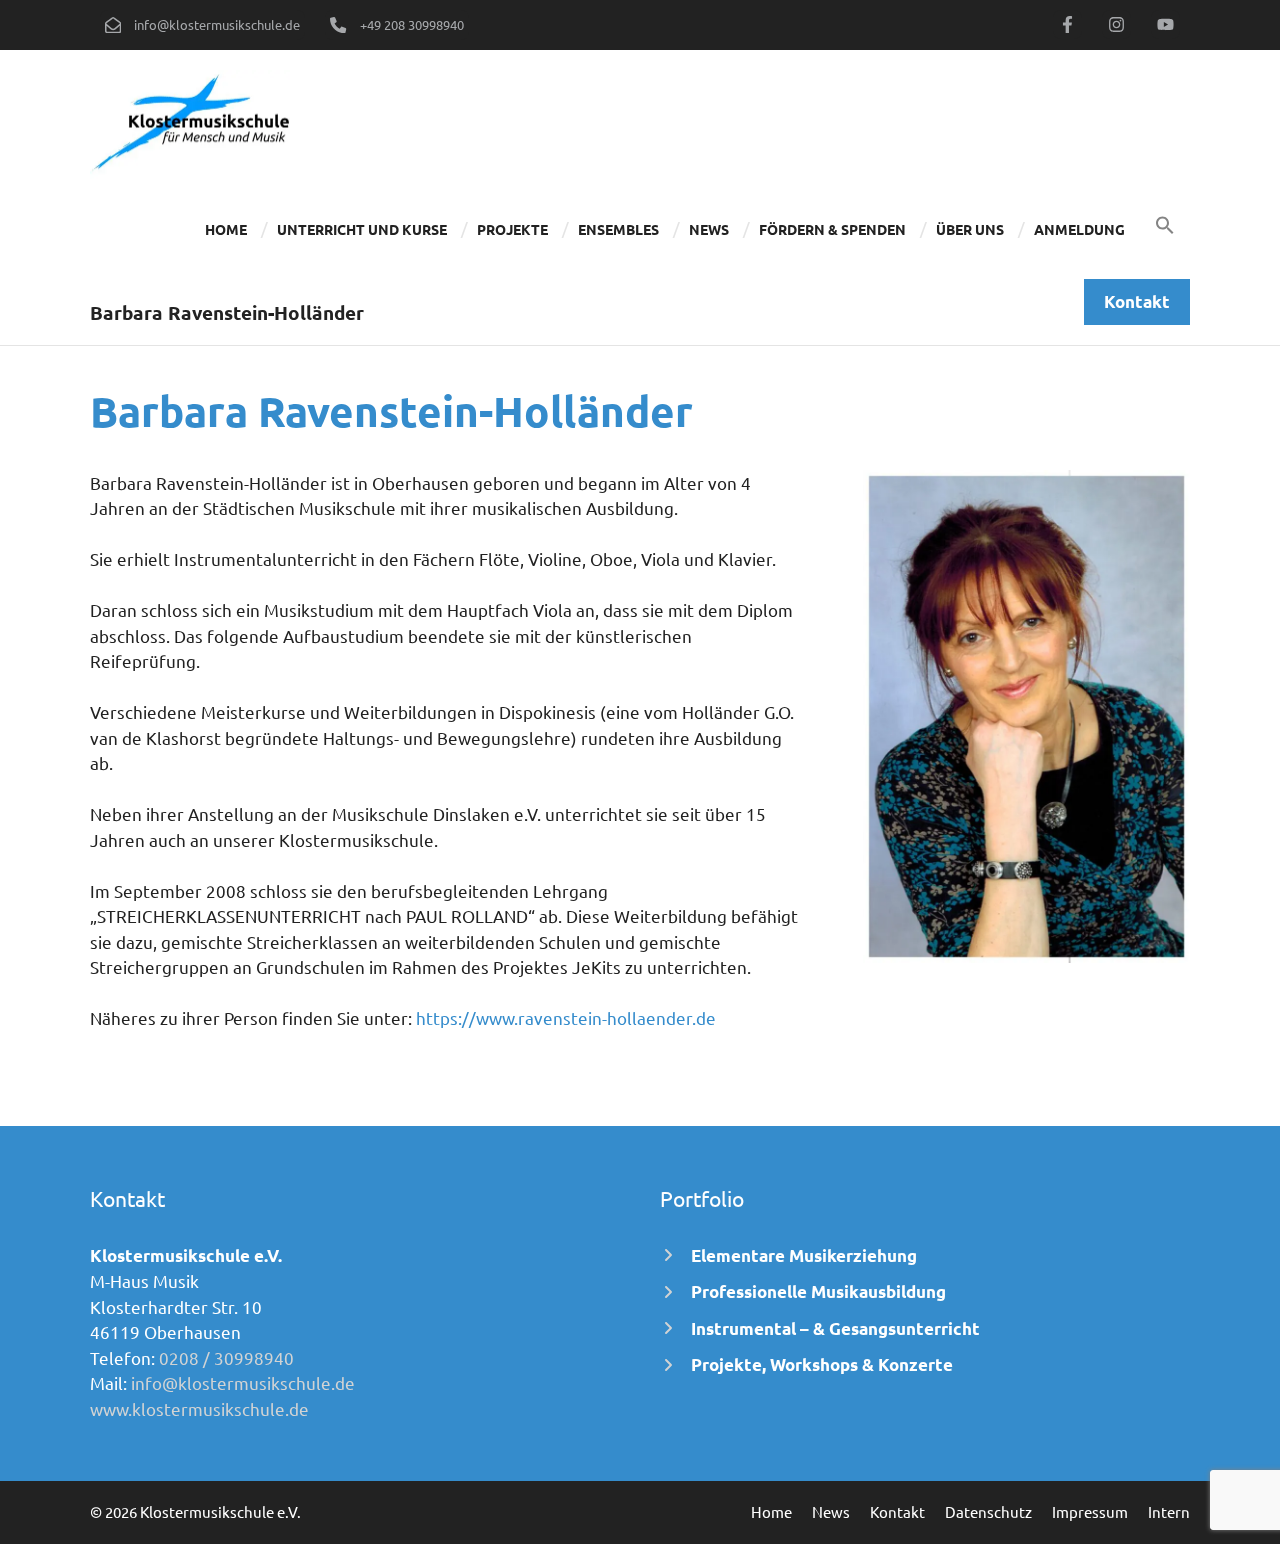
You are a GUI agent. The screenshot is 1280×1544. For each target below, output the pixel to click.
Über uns (970, 229)
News (709, 229)
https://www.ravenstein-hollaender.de (564, 1017)
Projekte (512, 229)
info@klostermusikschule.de (243, 1382)
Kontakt (897, 1511)
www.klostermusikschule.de (199, 1408)
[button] (1165, 229)
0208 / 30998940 (226, 1357)
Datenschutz (988, 1511)
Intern (1169, 1511)
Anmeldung (1079, 229)
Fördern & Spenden (832, 229)
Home (226, 229)
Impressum (1090, 1511)
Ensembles (618, 229)
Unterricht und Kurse (362, 229)
